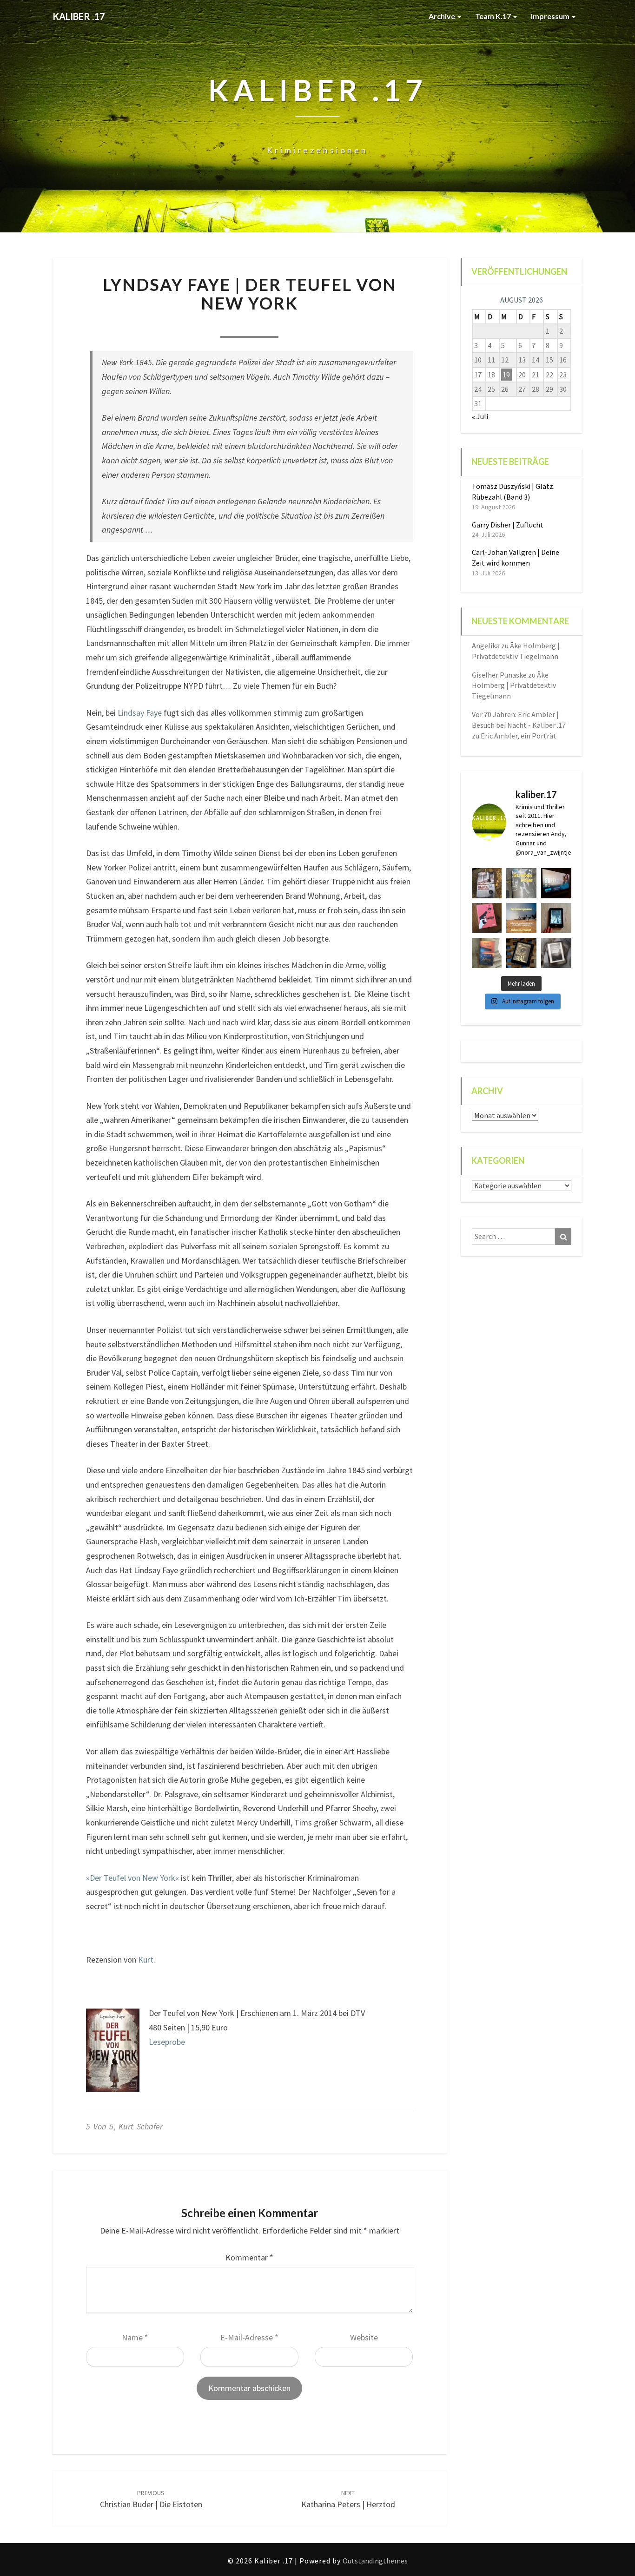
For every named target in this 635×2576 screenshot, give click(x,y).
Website (364, 2337)
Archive (443, 16)
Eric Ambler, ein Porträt (519, 736)
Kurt (146, 1960)
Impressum (551, 16)
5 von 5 (100, 2126)
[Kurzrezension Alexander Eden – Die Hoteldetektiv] (556, 918)
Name (135, 2337)
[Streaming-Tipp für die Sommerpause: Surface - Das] (556, 883)
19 (506, 375)
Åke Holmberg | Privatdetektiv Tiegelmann (514, 685)
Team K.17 (494, 16)
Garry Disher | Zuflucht (508, 525)
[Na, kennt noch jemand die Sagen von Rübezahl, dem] (487, 883)
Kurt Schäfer (141, 2126)
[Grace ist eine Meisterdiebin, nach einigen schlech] (487, 953)
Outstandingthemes (375, 2561)
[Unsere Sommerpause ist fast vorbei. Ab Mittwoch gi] (521, 883)
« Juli (480, 416)
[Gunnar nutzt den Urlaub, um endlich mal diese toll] (487, 918)
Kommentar (249, 2257)
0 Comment (302, 325)
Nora (196, 325)
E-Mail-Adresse (249, 2337)
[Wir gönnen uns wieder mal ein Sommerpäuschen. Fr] (521, 918)
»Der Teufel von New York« (132, 1878)
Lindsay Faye (140, 713)
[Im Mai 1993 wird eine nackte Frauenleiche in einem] (556, 953)
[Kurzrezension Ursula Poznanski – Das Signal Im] (521, 953)
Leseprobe (167, 2042)
